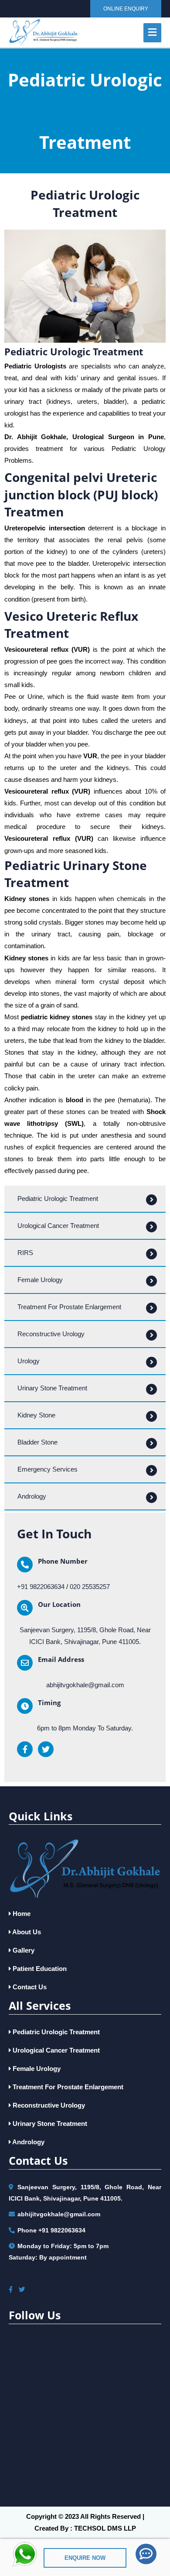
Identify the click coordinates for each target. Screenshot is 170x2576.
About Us (26, 1932)
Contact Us (29, 1987)
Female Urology (36, 2069)
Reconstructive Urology (48, 2105)
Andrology (28, 2142)
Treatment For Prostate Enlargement (67, 2087)
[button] (126, 9)
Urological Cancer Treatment (55, 2050)
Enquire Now (85, 2558)
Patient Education (39, 1969)
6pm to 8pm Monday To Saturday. (85, 1728)
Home (21, 1914)
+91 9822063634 (41, 1587)
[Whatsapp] (25, 2554)
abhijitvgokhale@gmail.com (85, 1685)
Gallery (23, 1950)
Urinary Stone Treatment (49, 2124)
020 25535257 (90, 1587)
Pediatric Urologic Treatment (55, 2032)
